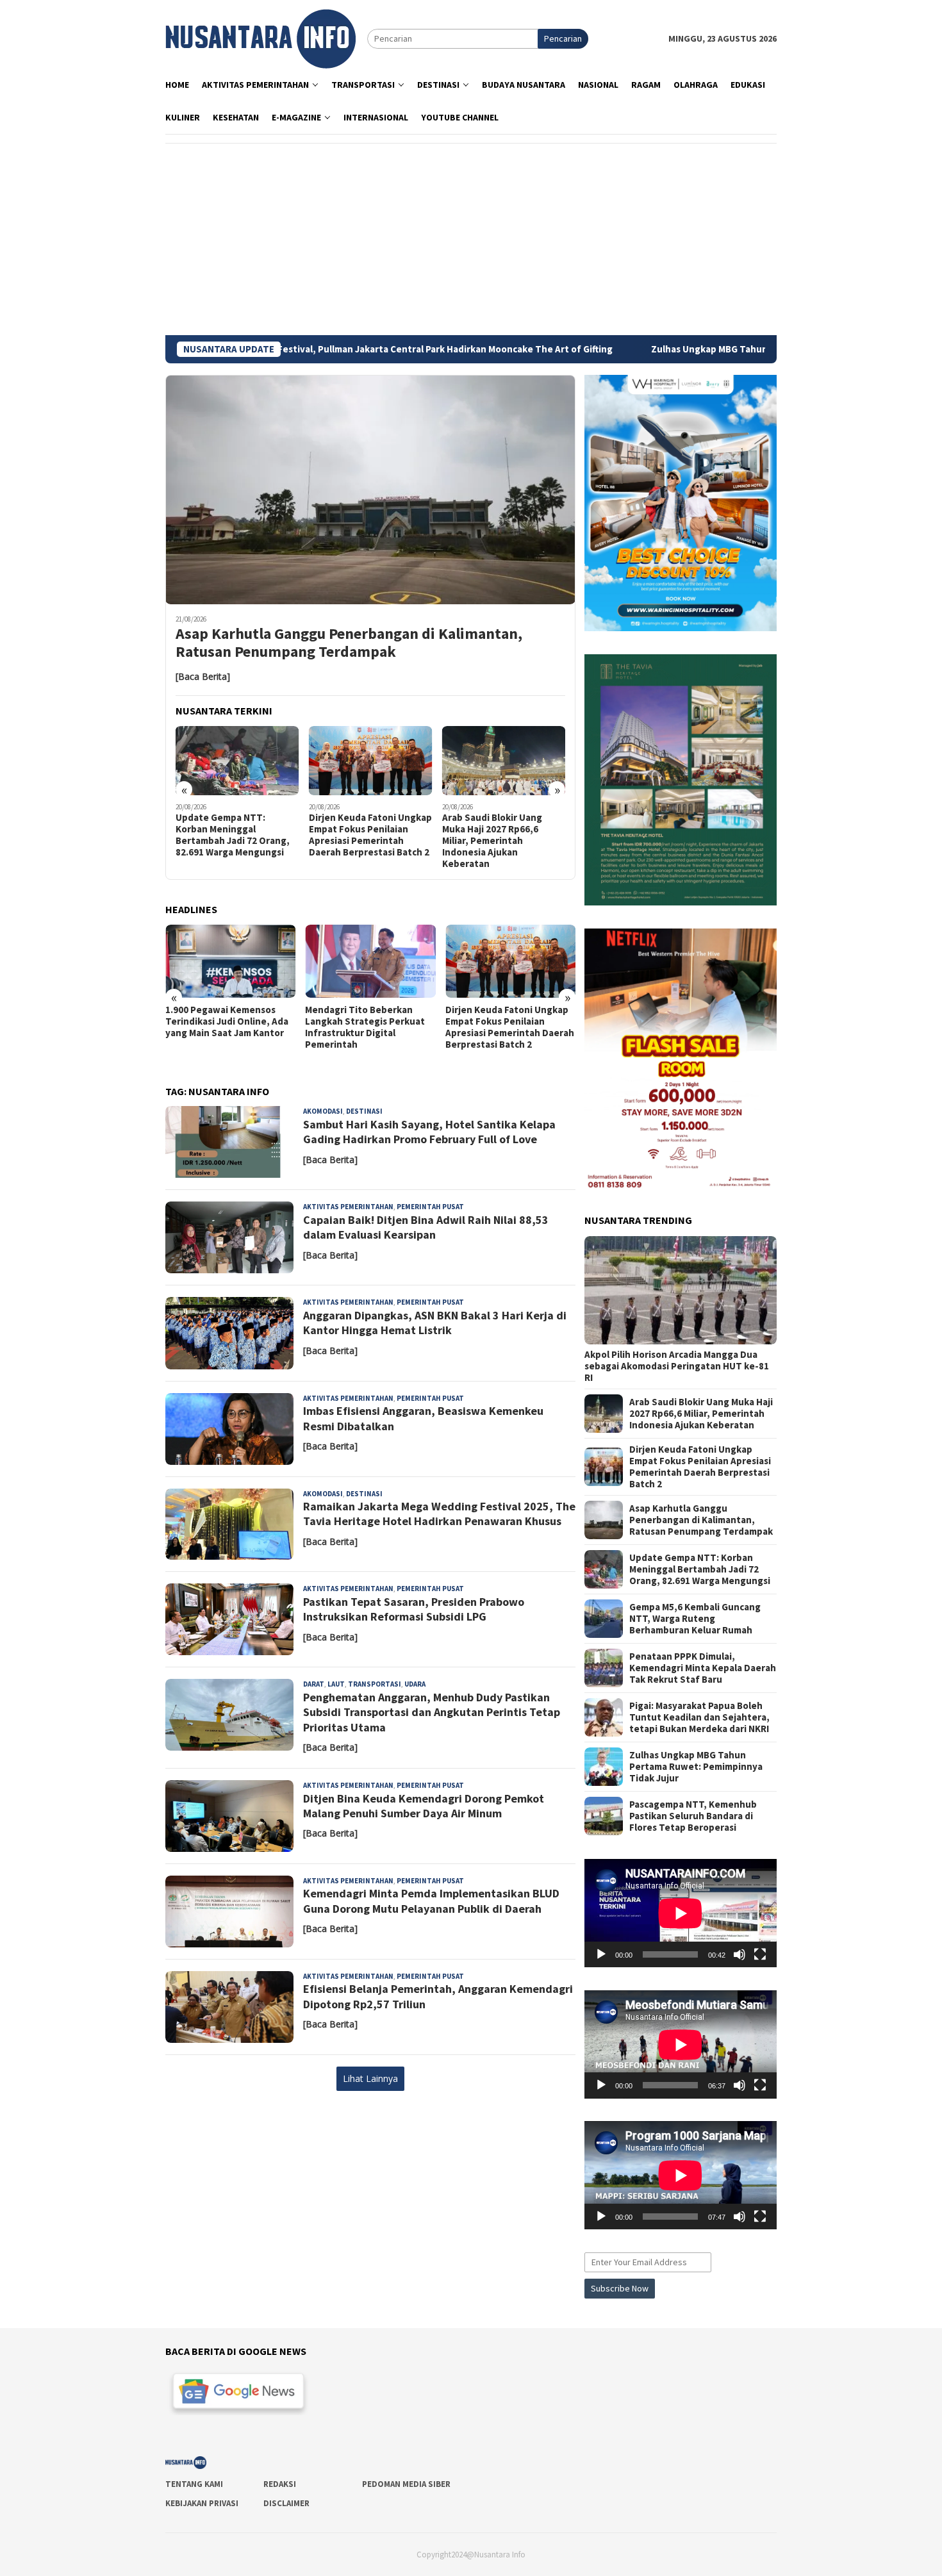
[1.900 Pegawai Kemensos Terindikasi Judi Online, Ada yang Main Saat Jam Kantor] (230, 961)
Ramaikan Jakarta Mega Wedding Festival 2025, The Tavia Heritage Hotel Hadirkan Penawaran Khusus (439, 1514)
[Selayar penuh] (760, 1954)
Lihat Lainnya (370, 2078)
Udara (415, 1684)
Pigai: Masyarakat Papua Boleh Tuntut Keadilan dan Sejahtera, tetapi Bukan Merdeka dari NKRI (699, 1717)
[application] (681, 1913)
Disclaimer (286, 2503)
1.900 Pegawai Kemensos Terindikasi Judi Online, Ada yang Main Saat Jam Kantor (227, 1021)
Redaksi (280, 2484)
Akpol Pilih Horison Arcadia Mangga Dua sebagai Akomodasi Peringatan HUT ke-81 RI (677, 1366)
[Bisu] (740, 1954)
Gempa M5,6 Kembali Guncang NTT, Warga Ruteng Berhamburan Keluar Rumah (695, 1619)
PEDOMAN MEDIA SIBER (406, 2484)
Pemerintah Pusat (430, 1207)
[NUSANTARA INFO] (260, 38)
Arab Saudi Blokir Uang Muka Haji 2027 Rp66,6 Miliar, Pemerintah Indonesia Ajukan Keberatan (492, 841)
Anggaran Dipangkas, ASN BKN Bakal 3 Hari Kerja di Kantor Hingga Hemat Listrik (435, 1323)
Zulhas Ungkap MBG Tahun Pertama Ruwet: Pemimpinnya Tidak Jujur (714, 349)
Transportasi (375, 1684)
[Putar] (601, 1954)
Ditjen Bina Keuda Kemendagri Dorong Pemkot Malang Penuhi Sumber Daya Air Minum (424, 1806)
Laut (336, 1684)
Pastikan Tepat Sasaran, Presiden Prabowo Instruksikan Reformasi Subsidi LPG (414, 1609)
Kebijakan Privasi (202, 2503)
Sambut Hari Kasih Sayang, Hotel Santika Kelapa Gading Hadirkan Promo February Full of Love (429, 1132)
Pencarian (563, 38)
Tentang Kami (194, 2484)
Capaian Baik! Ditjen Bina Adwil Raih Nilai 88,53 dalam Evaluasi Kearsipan (426, 1227)
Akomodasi (323, 1111)
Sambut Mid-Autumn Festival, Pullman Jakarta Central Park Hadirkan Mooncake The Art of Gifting (310, 349)
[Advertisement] (471, 239)
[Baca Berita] (203, 676)
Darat (314, 1684)
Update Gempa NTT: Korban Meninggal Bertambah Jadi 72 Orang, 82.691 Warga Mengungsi (233, 835)
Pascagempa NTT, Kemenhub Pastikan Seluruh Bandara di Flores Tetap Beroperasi (693, 1816)
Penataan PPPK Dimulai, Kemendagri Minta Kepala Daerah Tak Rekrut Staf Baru (703, 1668)
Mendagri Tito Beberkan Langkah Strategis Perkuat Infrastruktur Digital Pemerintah (365, 1027)
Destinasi (364, 1111)
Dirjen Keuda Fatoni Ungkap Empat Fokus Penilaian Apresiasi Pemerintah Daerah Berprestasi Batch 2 (370, 835)
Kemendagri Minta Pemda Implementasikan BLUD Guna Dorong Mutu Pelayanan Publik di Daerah (431, 1901)
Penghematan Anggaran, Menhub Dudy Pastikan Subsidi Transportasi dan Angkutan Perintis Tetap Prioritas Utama (432, 1712)
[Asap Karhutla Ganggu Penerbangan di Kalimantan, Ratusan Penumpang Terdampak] (370, 490)
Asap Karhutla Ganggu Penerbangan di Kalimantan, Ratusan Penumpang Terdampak (349, 643)
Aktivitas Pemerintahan (348, 1207)
